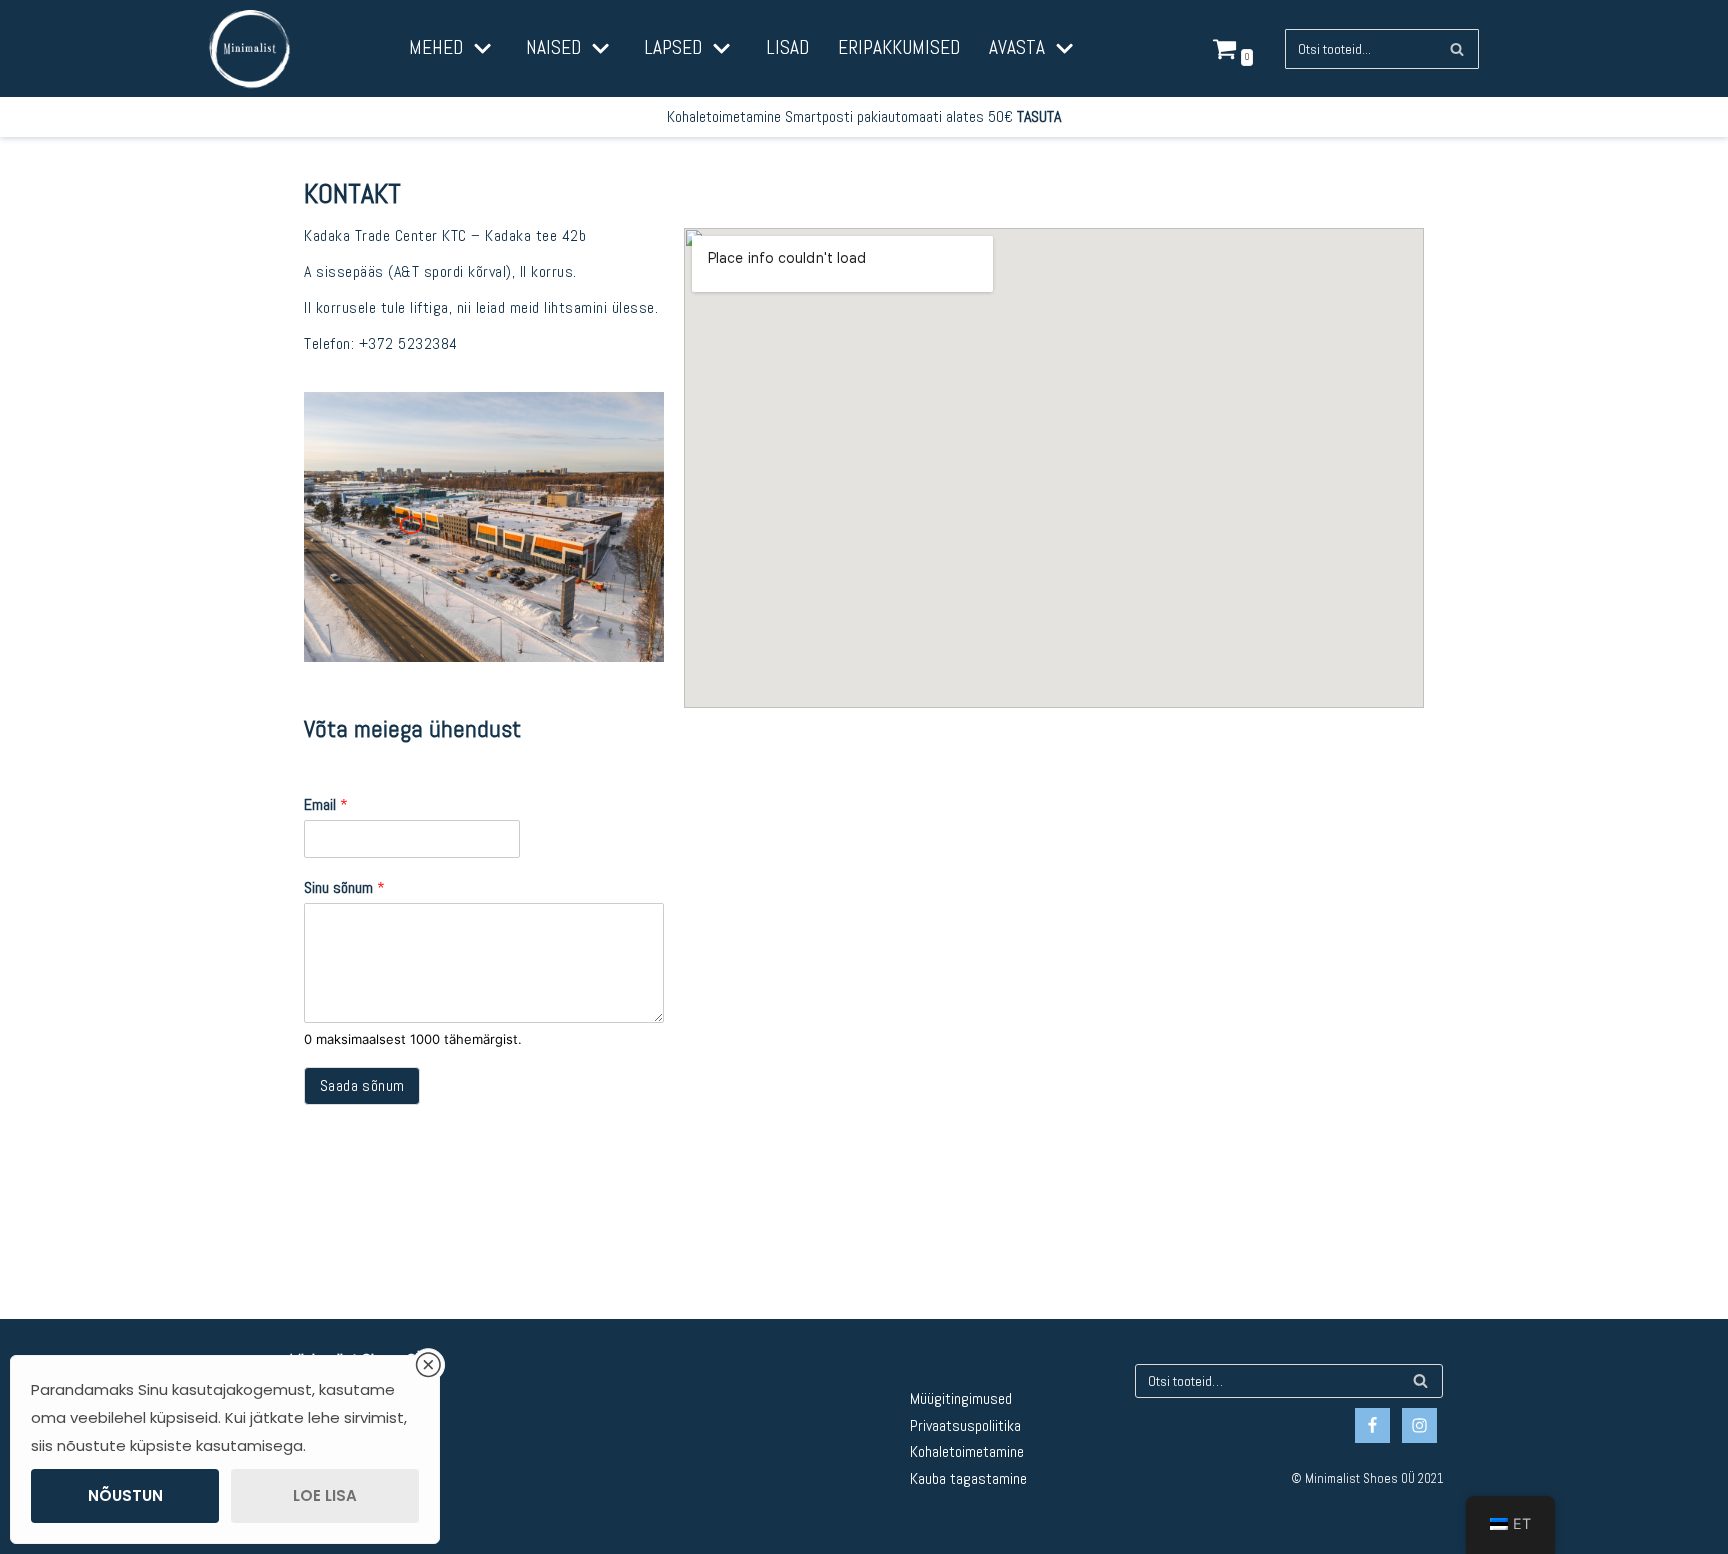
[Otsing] (1456, 49)
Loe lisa (325, 1495)
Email (326, 805)
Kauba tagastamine (968, 1478)
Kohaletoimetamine (967, 1451)
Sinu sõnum (344, 888)
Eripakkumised (899, 47)
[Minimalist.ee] (250, 49)
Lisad (787, 47)
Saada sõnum (362, 1085)
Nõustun (125, 1495)
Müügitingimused (961, 1398)
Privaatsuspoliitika (965, 1425)
